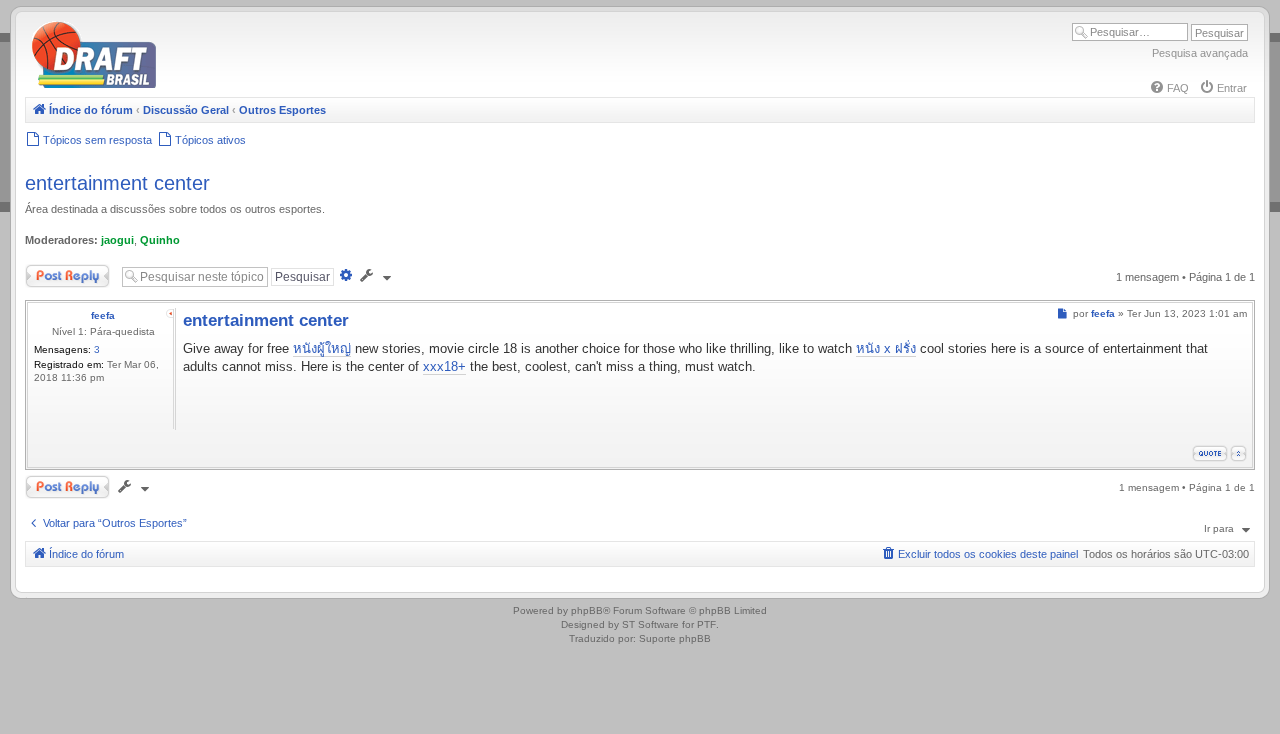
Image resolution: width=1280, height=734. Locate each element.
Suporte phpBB (675, 638)
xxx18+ (444, 366)
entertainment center (117, 183)
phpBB (587, 610)
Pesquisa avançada (1200, 53)
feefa (103, 315)
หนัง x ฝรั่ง (886, 348)
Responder (52, 272)
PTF (706, 624)
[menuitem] (1169, 88)
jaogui (117, 240)
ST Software (650, 624)
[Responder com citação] (1210, 453)
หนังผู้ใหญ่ (322, 348)
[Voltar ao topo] (1238, 453)
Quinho (160, 240)
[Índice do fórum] (180, 84)
